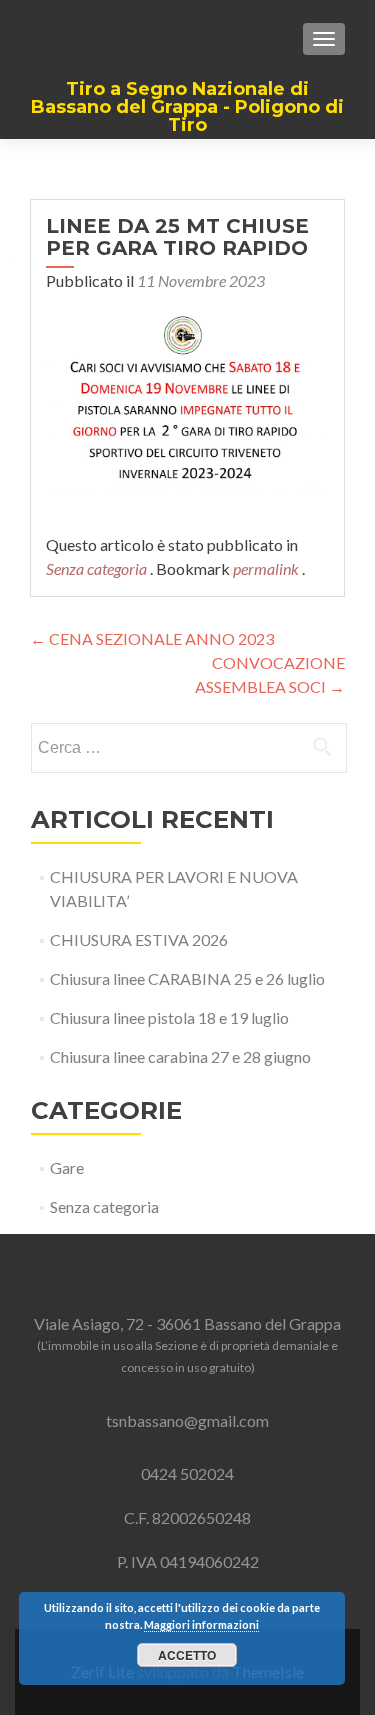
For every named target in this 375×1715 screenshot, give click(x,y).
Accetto (187, 1655)
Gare (67, 1167)
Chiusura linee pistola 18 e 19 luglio (169, 1017)
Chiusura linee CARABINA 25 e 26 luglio (187, 978)
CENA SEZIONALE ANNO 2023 (152, 638)
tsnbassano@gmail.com (187, 1420)
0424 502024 (187, 1473)
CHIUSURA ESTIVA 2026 (139, 939)
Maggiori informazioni (201, 1624)
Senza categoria (96, 568)
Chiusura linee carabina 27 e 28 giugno (180, 1056)
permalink (267, 568)
